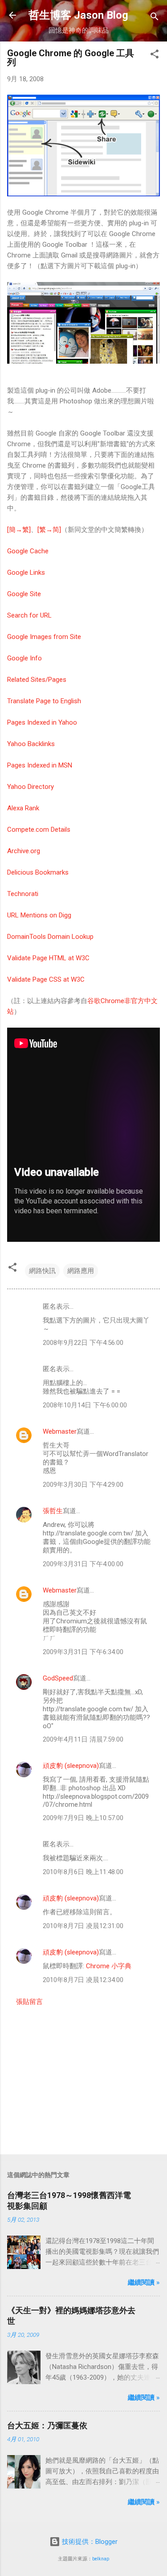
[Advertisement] (83, 2078)
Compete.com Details (39, 830)
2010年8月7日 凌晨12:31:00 (83, 1926)
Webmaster (60, 1431)
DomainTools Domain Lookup (50, 937)
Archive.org (24, 851)
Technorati (23, 894)
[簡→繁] (19, 530)
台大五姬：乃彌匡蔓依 (47, 2425)
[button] (155, 56)
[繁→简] (49, 530)
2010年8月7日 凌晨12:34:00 (83, 1980)
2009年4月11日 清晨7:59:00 (83, 1739)
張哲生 (53, 1511)
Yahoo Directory (31, 787)
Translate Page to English (44, 701)
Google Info (24, 658)
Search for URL (29, 615)
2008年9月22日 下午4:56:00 (83, 1343)
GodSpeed (58, 1678)
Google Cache (28, 551)
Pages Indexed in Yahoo (42, 722)
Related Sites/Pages (37, 680)
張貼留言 (29, 2002)
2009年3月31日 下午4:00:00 (83, 1564)
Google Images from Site (44, 637)
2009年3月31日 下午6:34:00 (83, 1652)
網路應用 (81, 1271)
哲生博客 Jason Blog (78, 15)
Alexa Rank (23, 808)
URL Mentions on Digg (39, 915)
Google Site (24, 594)
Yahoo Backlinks (31, 744)
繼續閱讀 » (144, 2282)
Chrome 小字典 (109, 1966)
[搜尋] (155, 18)
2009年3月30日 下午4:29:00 (83, 1485)
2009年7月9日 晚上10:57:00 (83, 1818)
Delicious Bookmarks (38, 872)
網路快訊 (42, 1271)
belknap (101, 2559)
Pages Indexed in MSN (40, 765)
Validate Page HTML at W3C (48, 958)
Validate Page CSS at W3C (46, 979)
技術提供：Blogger (89, 2542)
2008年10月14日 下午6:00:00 (85, 1405)
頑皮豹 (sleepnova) (71, 1766)
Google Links (26, 572)
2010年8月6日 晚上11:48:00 (83, 1872)
